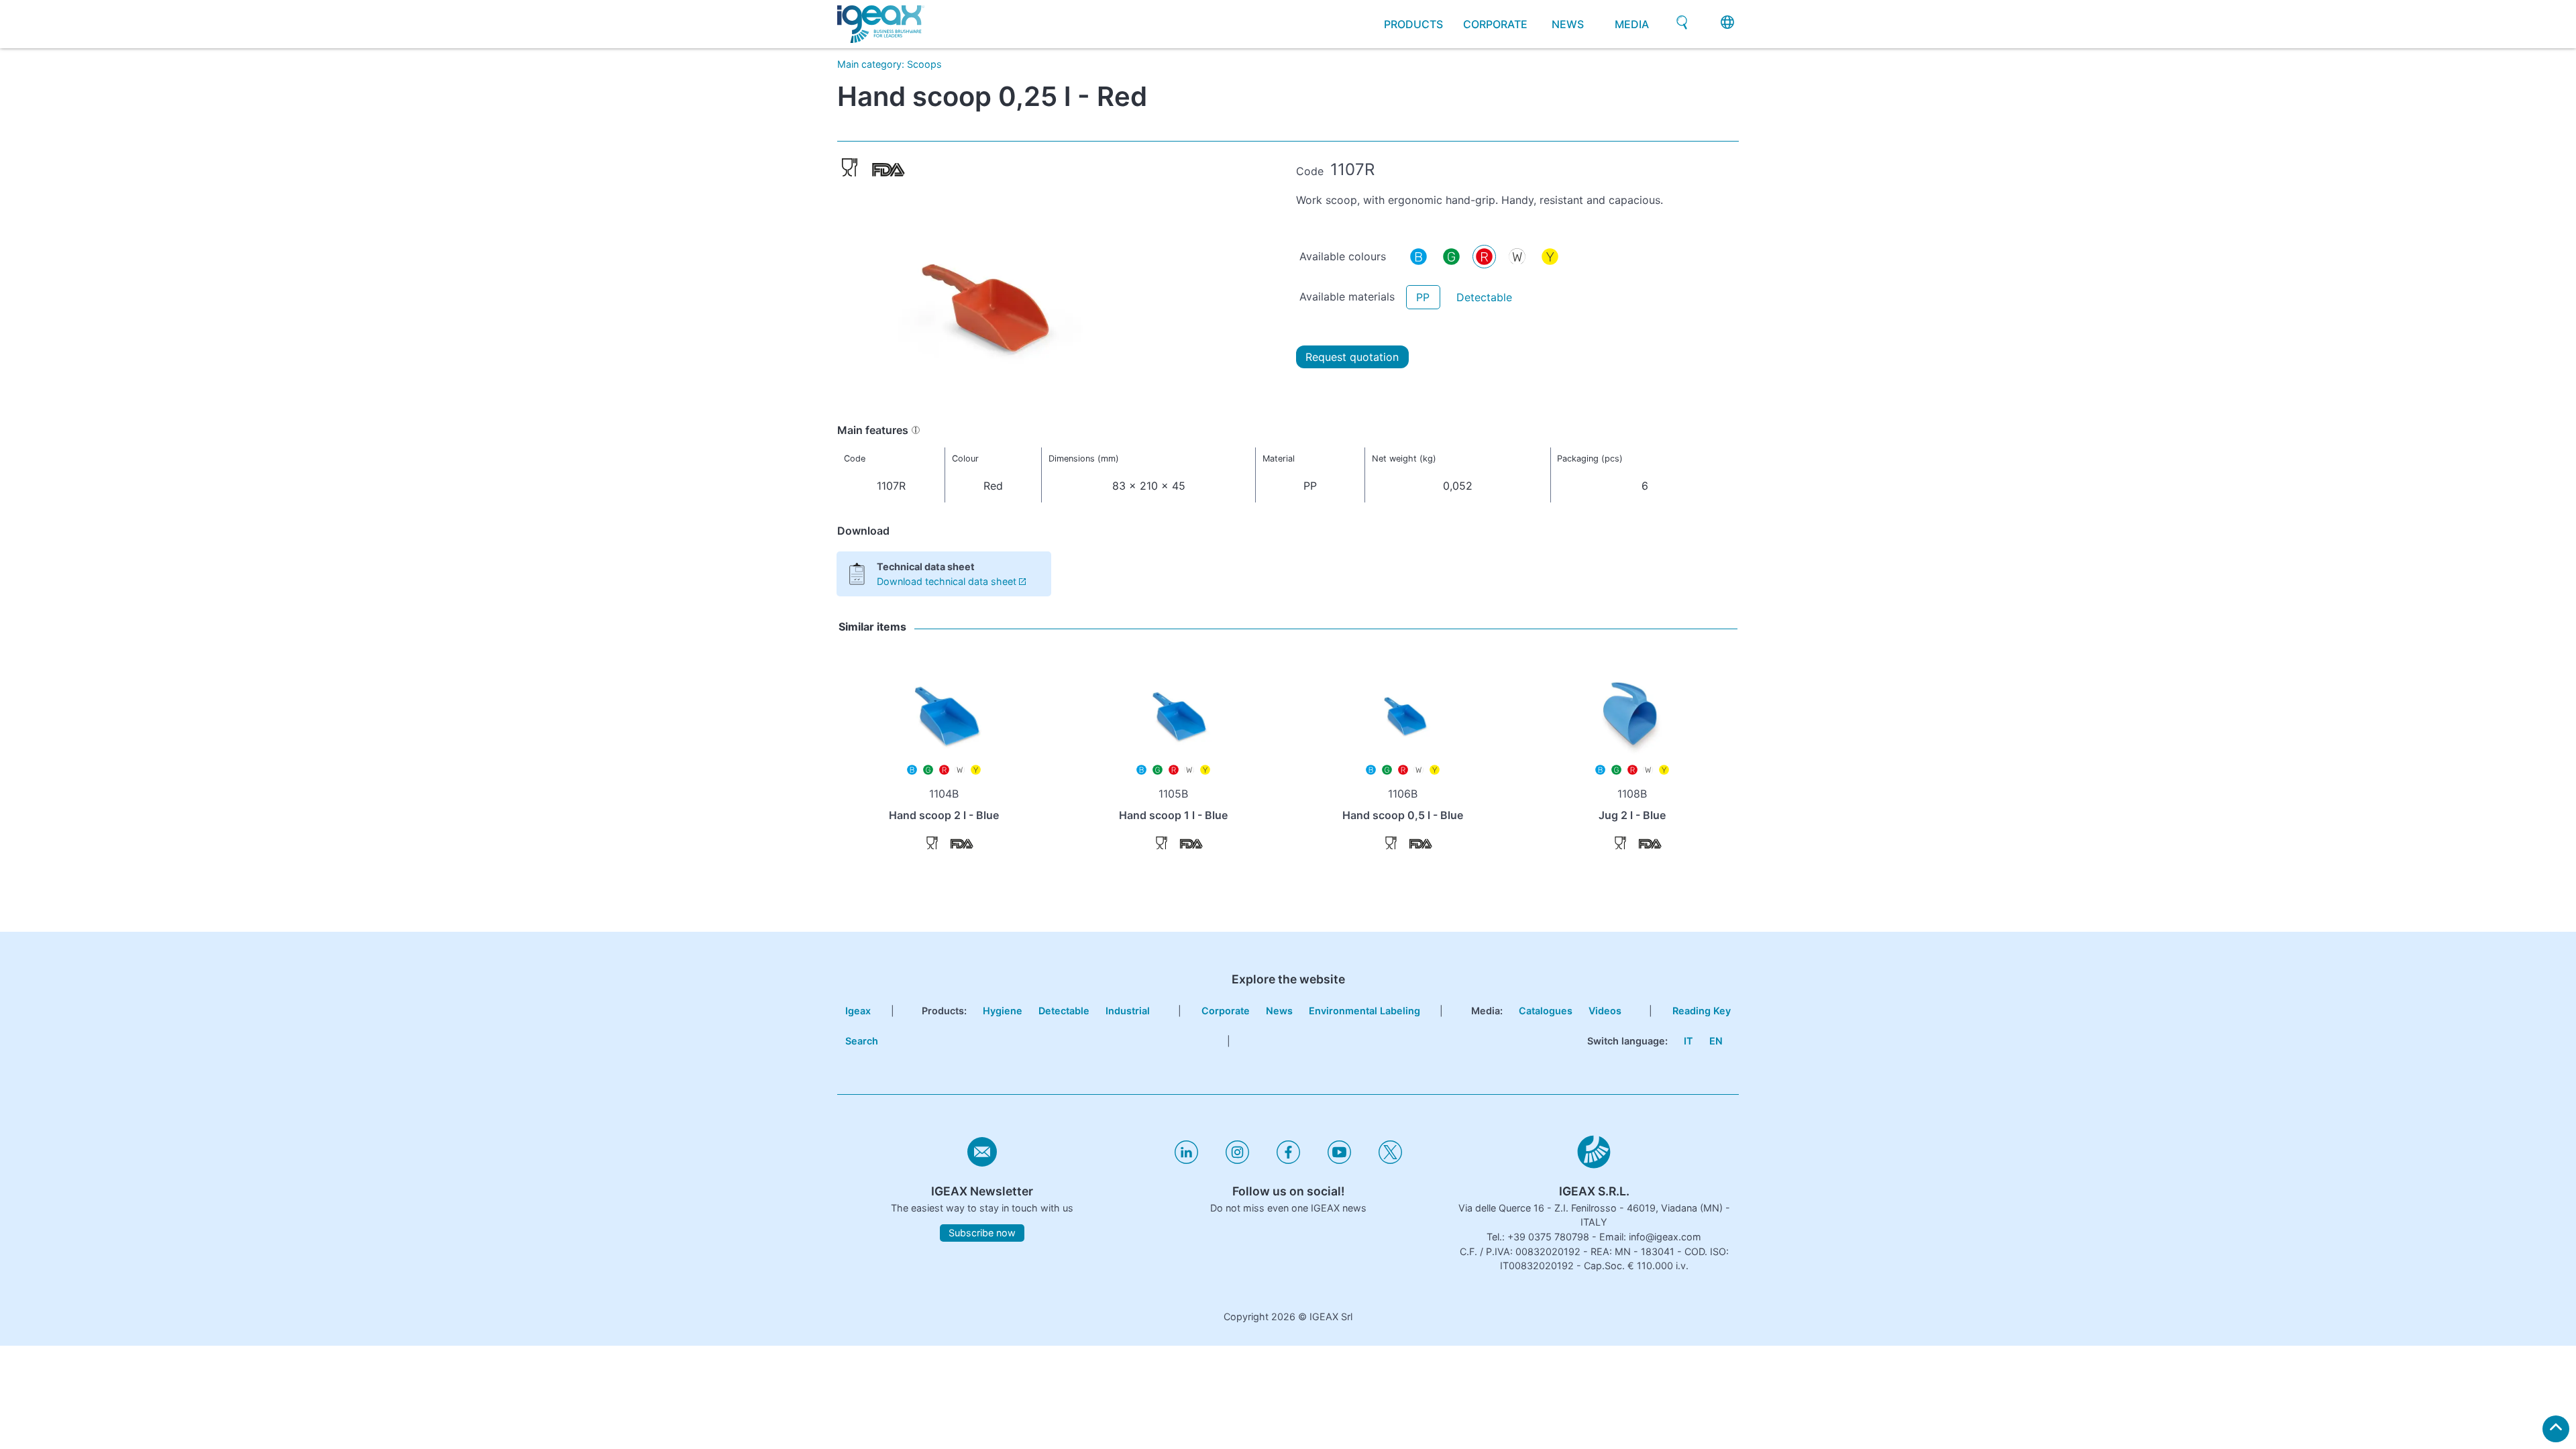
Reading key (1702, 1011)
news (1568, 24)
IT (1688, 1041)
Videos (1605, 1011)
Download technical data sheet (947, 581)
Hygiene (1003, 1011)
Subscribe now (982, 1233)
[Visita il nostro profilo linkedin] (1186, 1160)
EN (1716, 1041)
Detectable (1484, 297)
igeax (858, 1011)
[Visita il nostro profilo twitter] (1390, 1160)
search (862, 1041)
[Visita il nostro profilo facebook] (1288, 1160)
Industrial (1128, 1011)
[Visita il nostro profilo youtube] (1339, 1160)
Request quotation (1352, 357)
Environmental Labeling (1364, 1011)
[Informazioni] (916, 430)
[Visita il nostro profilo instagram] (1237, 1160)
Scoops (924, 64)
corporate (1495, 24)
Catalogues (1546, 1011)
